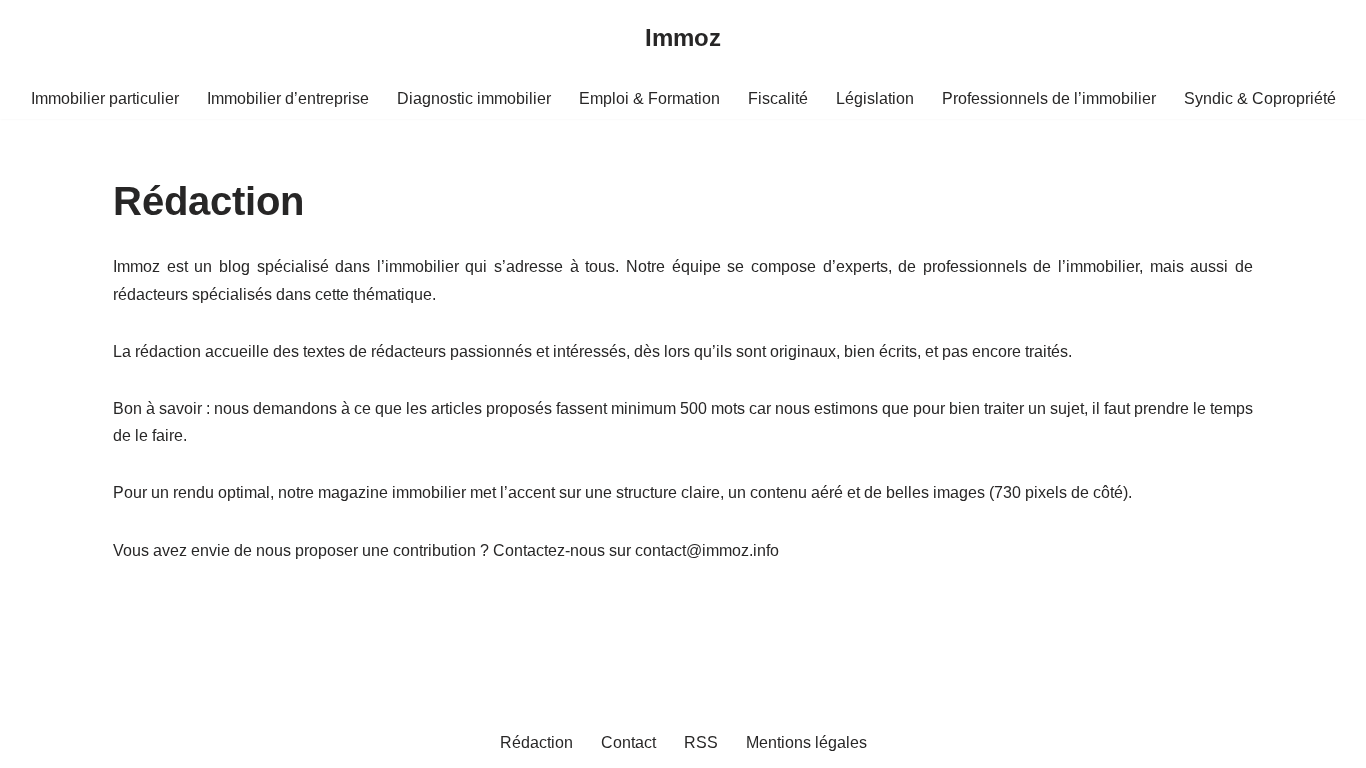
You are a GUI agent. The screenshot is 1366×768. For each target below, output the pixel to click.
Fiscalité (778, 98)
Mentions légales (806, 742)
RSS (701, 742)
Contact (628, 742)
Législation (875, 98)
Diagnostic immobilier (474, 98)
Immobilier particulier (105, 98)
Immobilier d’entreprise (288, 98)
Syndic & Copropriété (1260, 98)
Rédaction (536, 742)
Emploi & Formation (649, 98)
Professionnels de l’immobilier (1049, 98)
